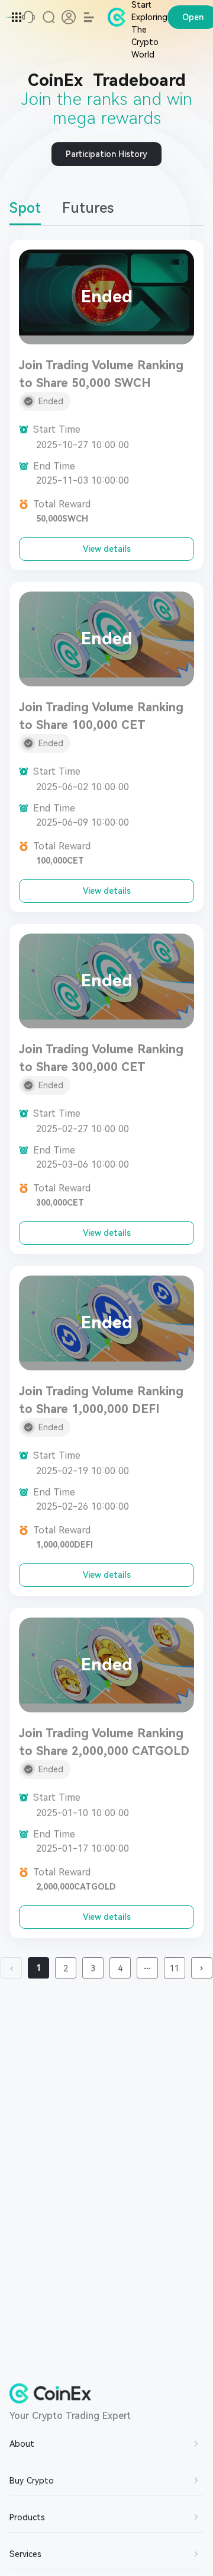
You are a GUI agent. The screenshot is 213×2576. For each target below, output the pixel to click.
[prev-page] (11, 1968)
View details (107, 549)
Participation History (106, 154)
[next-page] (202, 1968)
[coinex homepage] (9, 17)
